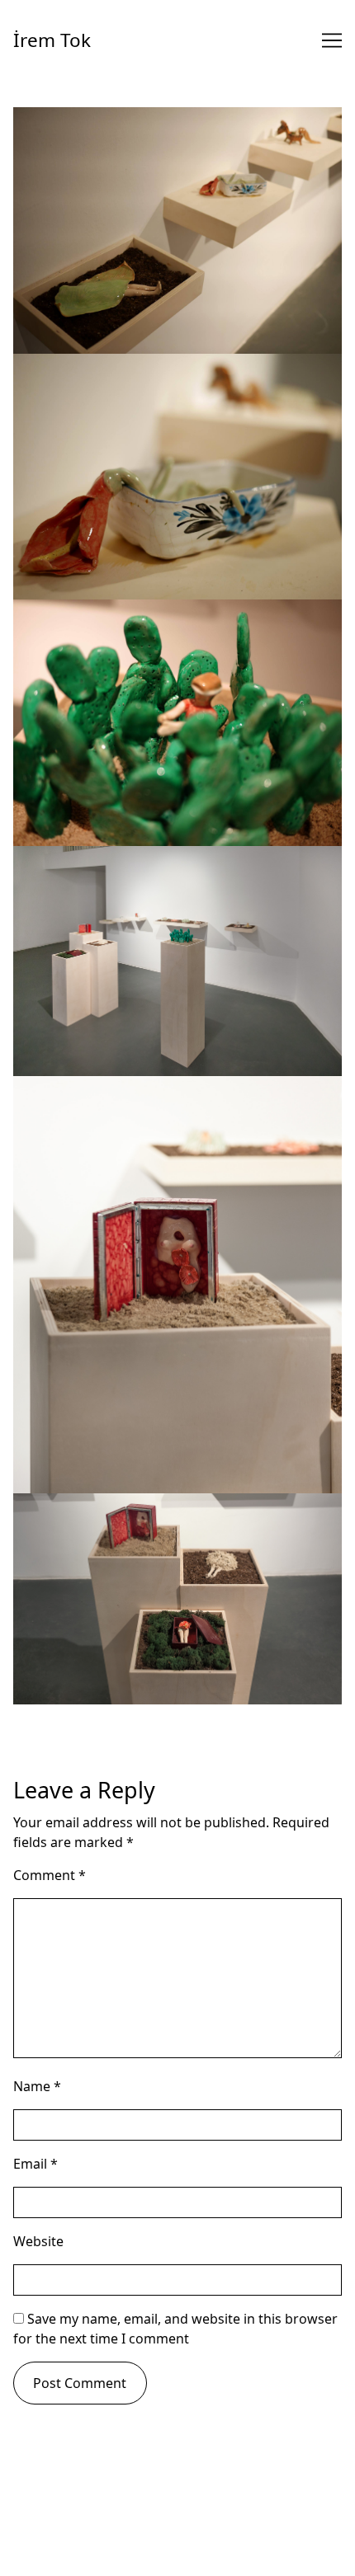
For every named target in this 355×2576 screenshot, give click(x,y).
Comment (50, 1875)
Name (37, 2086)
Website (38, 2241)
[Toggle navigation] (332, 40)
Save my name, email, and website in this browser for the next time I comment (175, 2329)
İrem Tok (52, 40)
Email (35, 2164)
